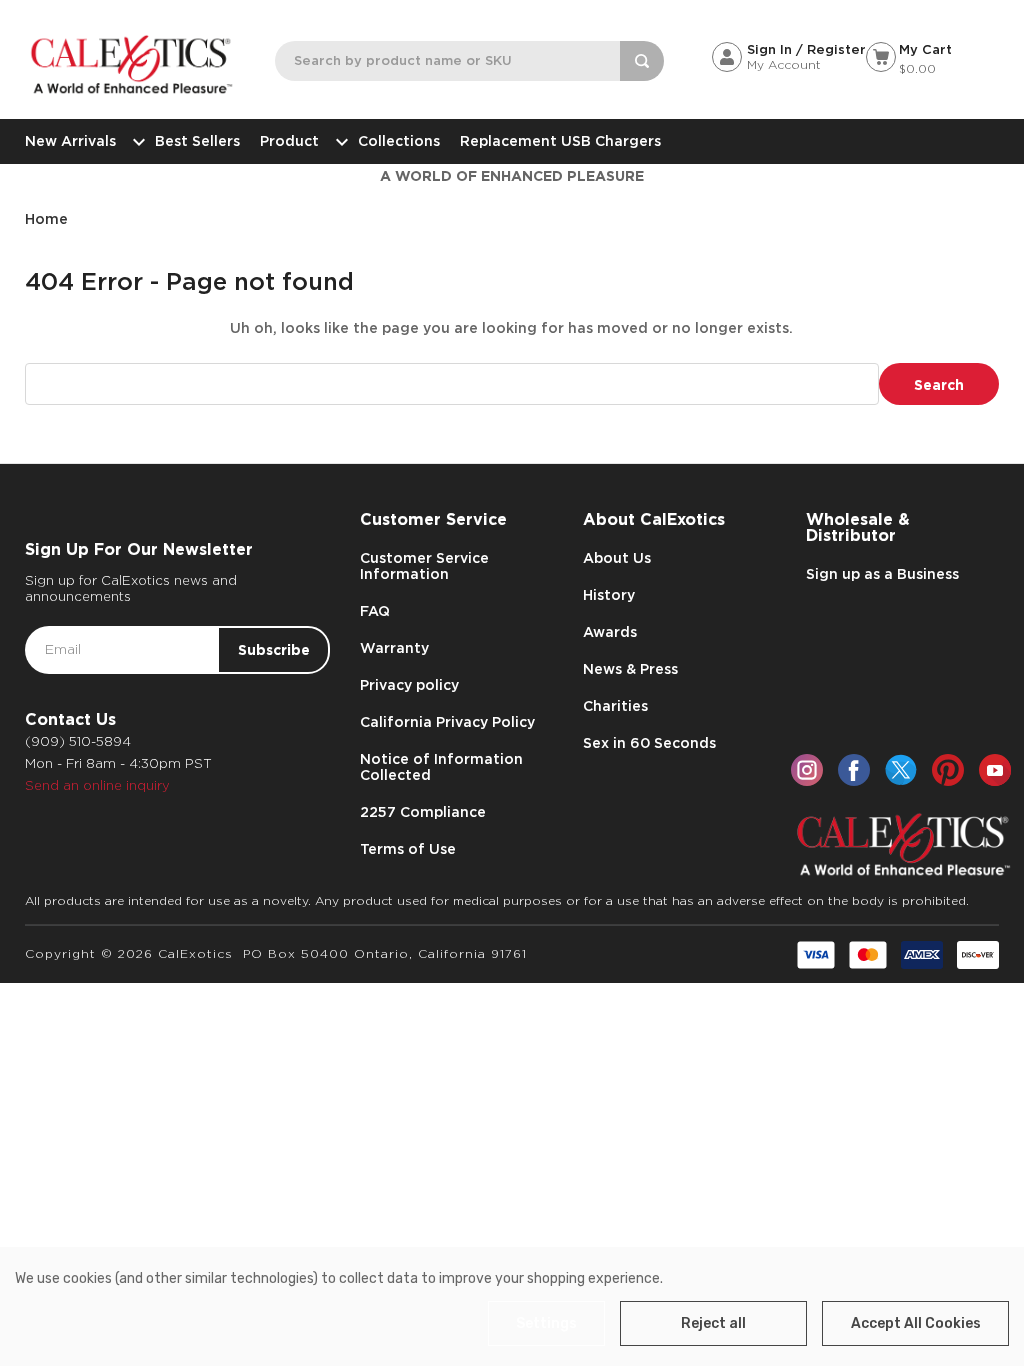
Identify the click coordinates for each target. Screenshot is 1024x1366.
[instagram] (807, 770)
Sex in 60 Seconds (649, 743)
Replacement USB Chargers (560, 141)
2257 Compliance (423, 812)
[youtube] (995, 770)
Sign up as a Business (882, 574)
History (609, 595)
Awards (610, 632)
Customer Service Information (424, 566)
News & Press (630, 669)
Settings (546, 1323)
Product (289, 141)
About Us (617, 558)
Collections (399, 141)
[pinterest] (948, 770)
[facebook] (854, 770)
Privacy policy (409, 685)
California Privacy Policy (447, 722)
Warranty (394, 648)
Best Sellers (197, 141)
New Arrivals (70, 141)
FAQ (375, 611)
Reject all (713, 1323)
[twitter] (901, 770)
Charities (615, 706)
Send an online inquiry (97, 785)
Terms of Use (408, 849)
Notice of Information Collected (441, 767)
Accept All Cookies (916, 1323)
